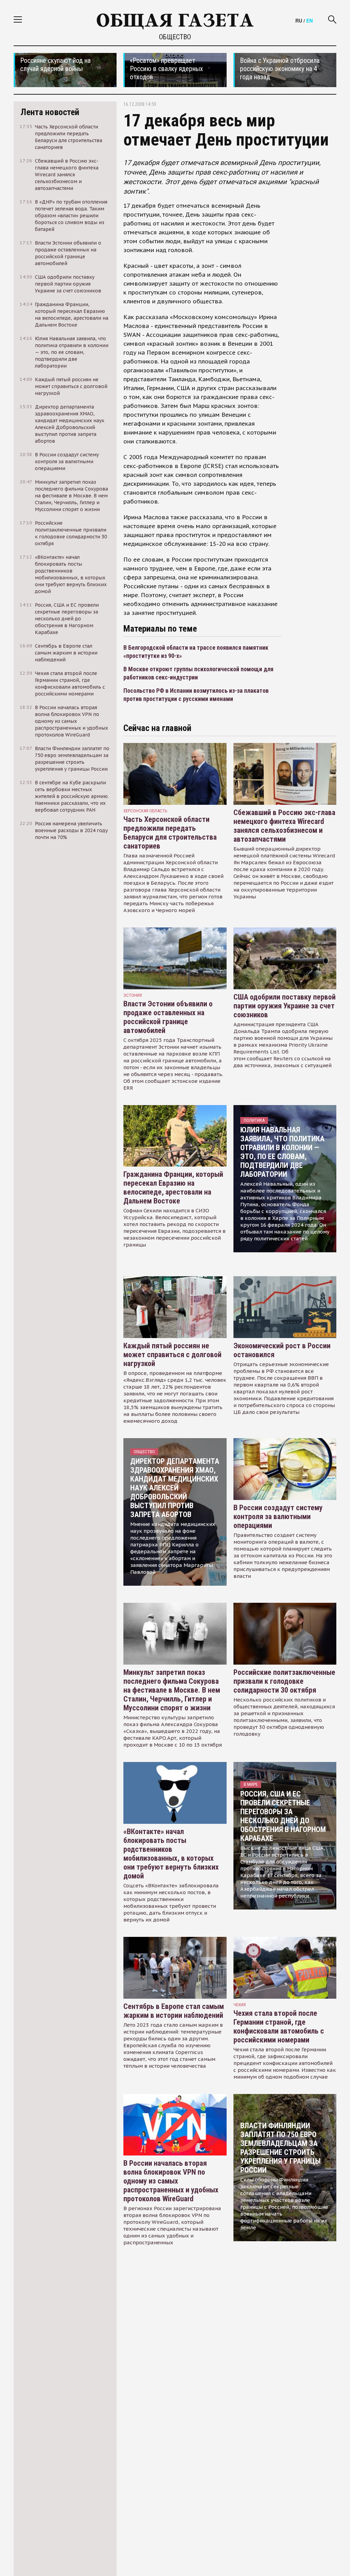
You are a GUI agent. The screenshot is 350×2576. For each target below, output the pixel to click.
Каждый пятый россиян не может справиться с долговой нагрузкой (172, 1355)
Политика (254, 1120)
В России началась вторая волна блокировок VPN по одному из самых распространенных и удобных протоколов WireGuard (171, 2181)
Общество (175, 37)
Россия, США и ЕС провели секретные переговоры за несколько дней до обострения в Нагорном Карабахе (283, 1816)
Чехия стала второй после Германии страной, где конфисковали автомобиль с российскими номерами (279, 2027)
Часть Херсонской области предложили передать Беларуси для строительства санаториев (170, 833)
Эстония (133, 995)
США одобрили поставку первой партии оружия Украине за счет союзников (285, 1006)
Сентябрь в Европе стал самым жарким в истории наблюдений (174, 2011)
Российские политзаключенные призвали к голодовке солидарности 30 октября (284, 1681)
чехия (240, 2005)
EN (309, 20)
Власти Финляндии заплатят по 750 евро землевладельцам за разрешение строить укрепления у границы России (280, 2148)
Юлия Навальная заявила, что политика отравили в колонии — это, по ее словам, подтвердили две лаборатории (282, 1152)
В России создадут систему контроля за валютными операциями (278, 1517)
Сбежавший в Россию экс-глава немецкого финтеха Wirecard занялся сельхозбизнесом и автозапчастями (284, 826)
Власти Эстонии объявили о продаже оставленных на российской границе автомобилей (168, 1017)
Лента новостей (50, 112)
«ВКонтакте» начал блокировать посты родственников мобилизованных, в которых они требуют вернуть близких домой (171, 1854)
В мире (251, 1784)
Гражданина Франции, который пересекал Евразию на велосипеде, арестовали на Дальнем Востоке (173, 1188)
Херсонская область (145, 811)
